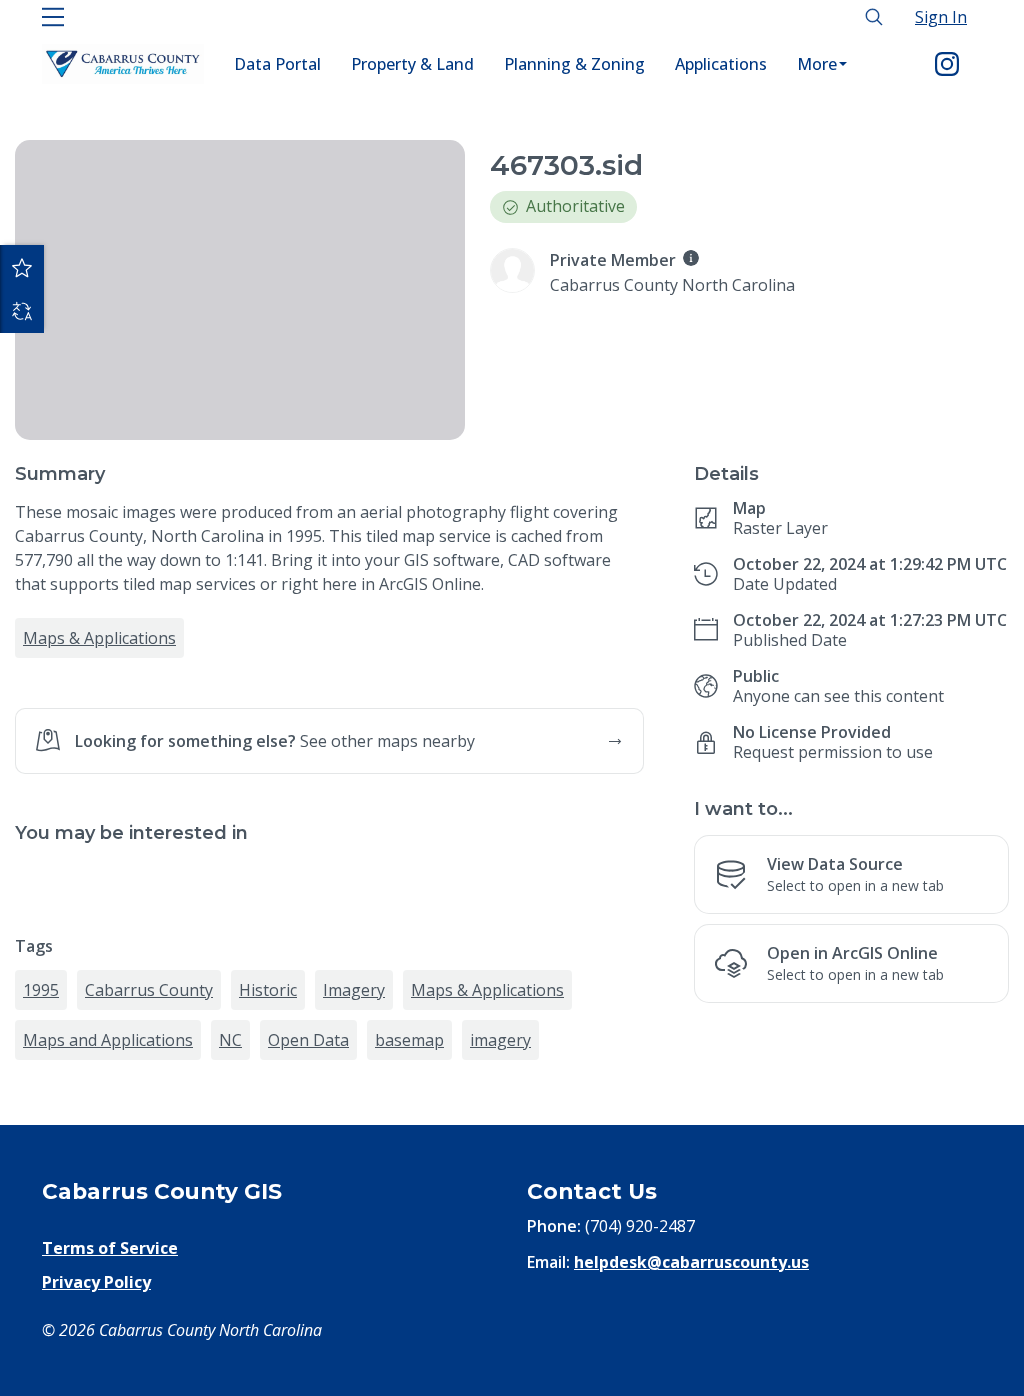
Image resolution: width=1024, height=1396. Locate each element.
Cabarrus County (149, 990)
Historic (268, 990)
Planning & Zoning (574, 64)
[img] (691, 258)
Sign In (941, 17)
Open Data (308, 1040)
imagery (500, 1040)
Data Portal (277, 64)
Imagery (354, 990)
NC (230, 1040)
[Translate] (22, 311)
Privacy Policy (96, 1282)
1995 (41, 990)
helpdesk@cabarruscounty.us (691, 1262)
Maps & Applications (99, 638)
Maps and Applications (108, 1040)
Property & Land (412, 64)
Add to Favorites (22, 267)
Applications (721, 64)
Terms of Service (110, 1248)
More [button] (817, 64)
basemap (409, 1040)
